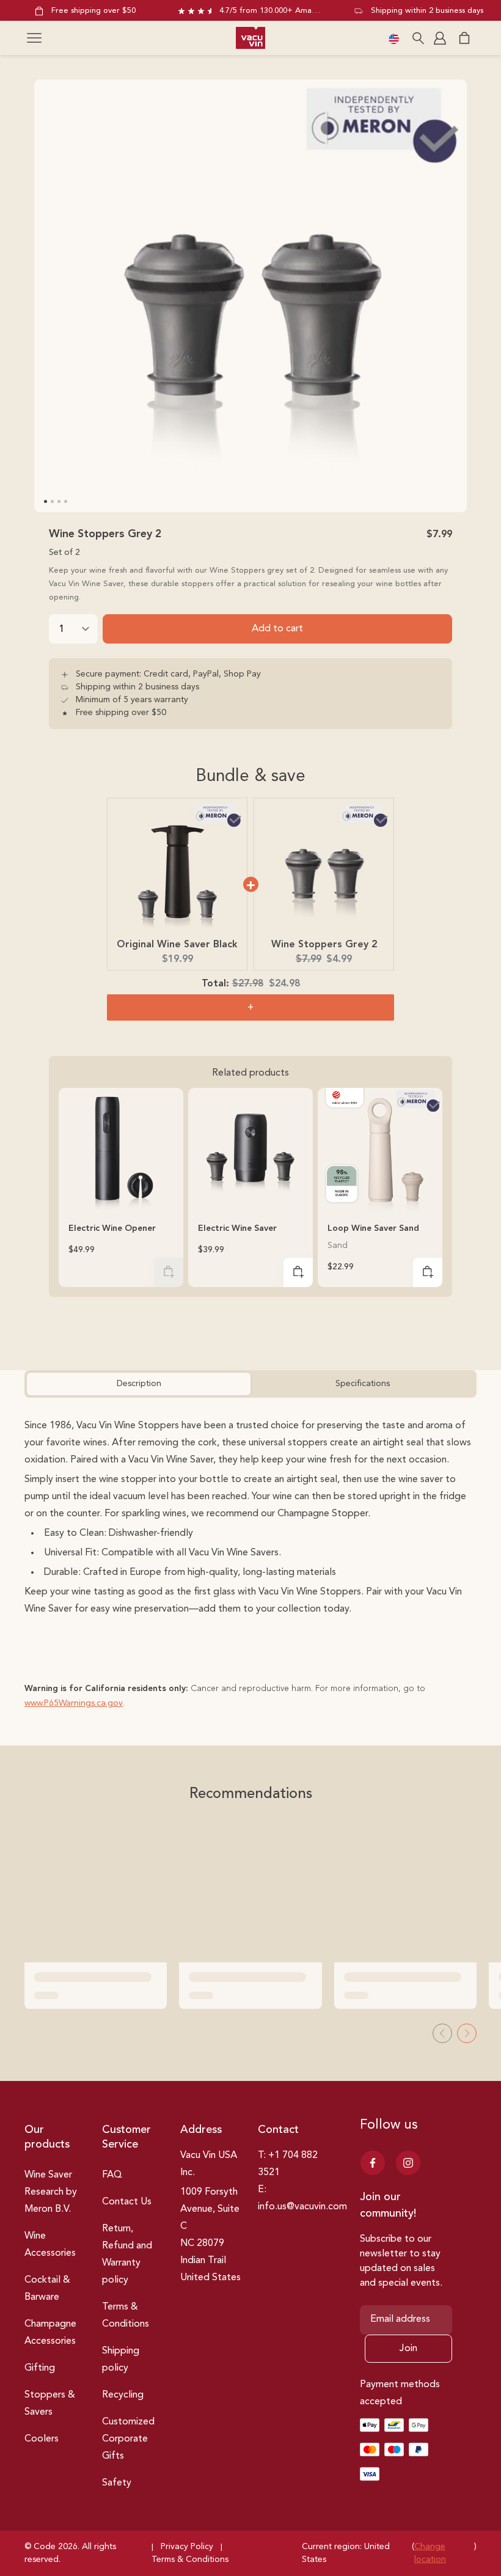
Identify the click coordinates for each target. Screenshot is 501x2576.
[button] (34, 38)
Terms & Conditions (126, 2316)
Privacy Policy (187, 2547)
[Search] (418, 38)
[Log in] (441, 38)
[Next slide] (467, 2033)
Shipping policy (121, 2360)
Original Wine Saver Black (177, 945)
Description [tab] (139, 1384)
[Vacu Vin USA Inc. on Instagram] (408, 2163)
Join (408, 2349)
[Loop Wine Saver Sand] (380, 1150)
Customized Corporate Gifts (128, 2439)
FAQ (112, 2175)
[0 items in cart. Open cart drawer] (464, 38)
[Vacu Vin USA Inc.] (250, 38)
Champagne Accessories (50, 2333)
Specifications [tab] (363, 1384)
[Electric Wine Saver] (250, 1150)
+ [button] (250, 1008)
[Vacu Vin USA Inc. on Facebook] (373, 2163)
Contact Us (127, 2202)
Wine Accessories (50, 2245)
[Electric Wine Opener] (121, 1150)
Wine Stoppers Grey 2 (324, 945)
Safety (117, 2483)
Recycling (123, 2395)
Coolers (42, 2439)
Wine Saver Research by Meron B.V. (51, 2192)
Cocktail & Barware (47, 2289)
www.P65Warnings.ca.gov (74, 1703)
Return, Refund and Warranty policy (127, 2255)
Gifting (40, 2368)
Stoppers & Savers (50, 2404)
